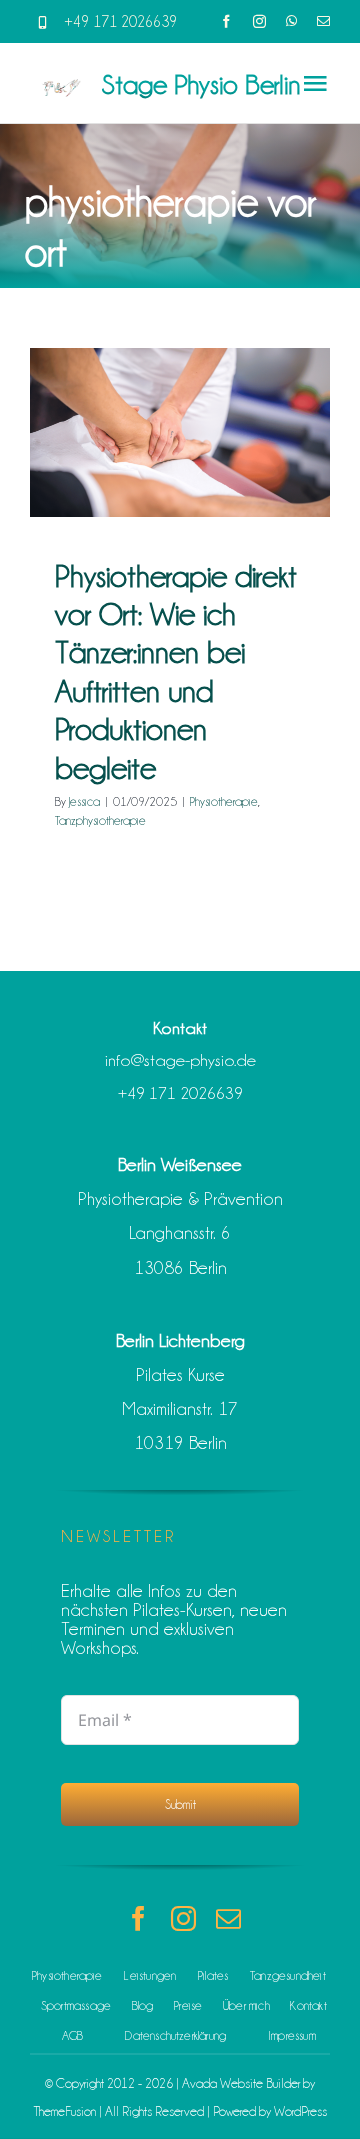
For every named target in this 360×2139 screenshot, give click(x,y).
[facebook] (226, 21)
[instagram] (259, 21)
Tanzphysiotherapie (100, 820)
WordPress (300, 2111)
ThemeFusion (65, 2111)
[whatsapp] (291, 21)
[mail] (323, 21)
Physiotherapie (224, 801)
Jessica (84, 801)
